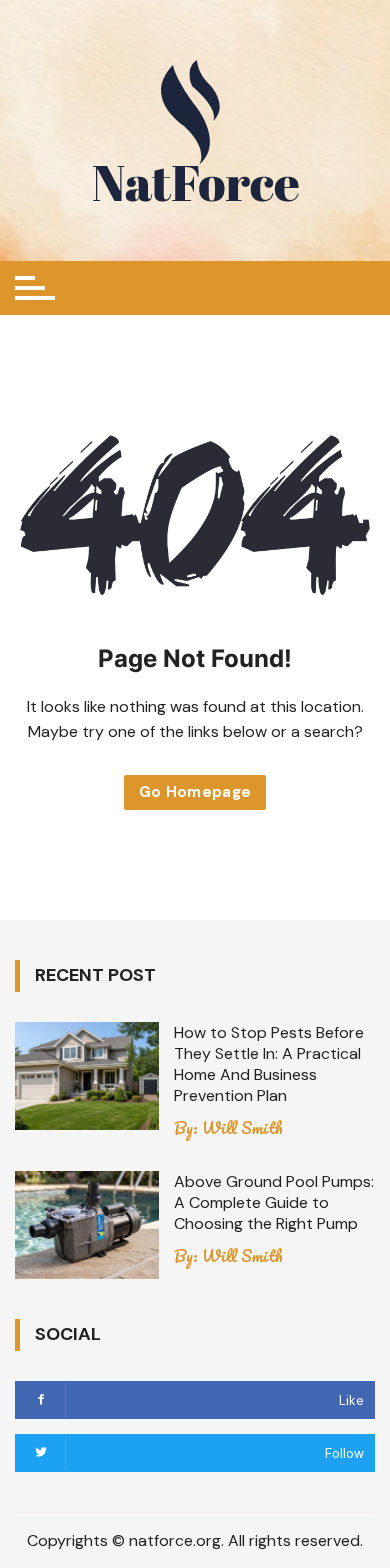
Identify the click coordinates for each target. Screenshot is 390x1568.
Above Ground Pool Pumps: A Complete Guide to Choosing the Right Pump (274, 1202)
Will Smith (242, 1128)
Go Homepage (195, 792)
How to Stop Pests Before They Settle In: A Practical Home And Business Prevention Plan (269, 1064)
